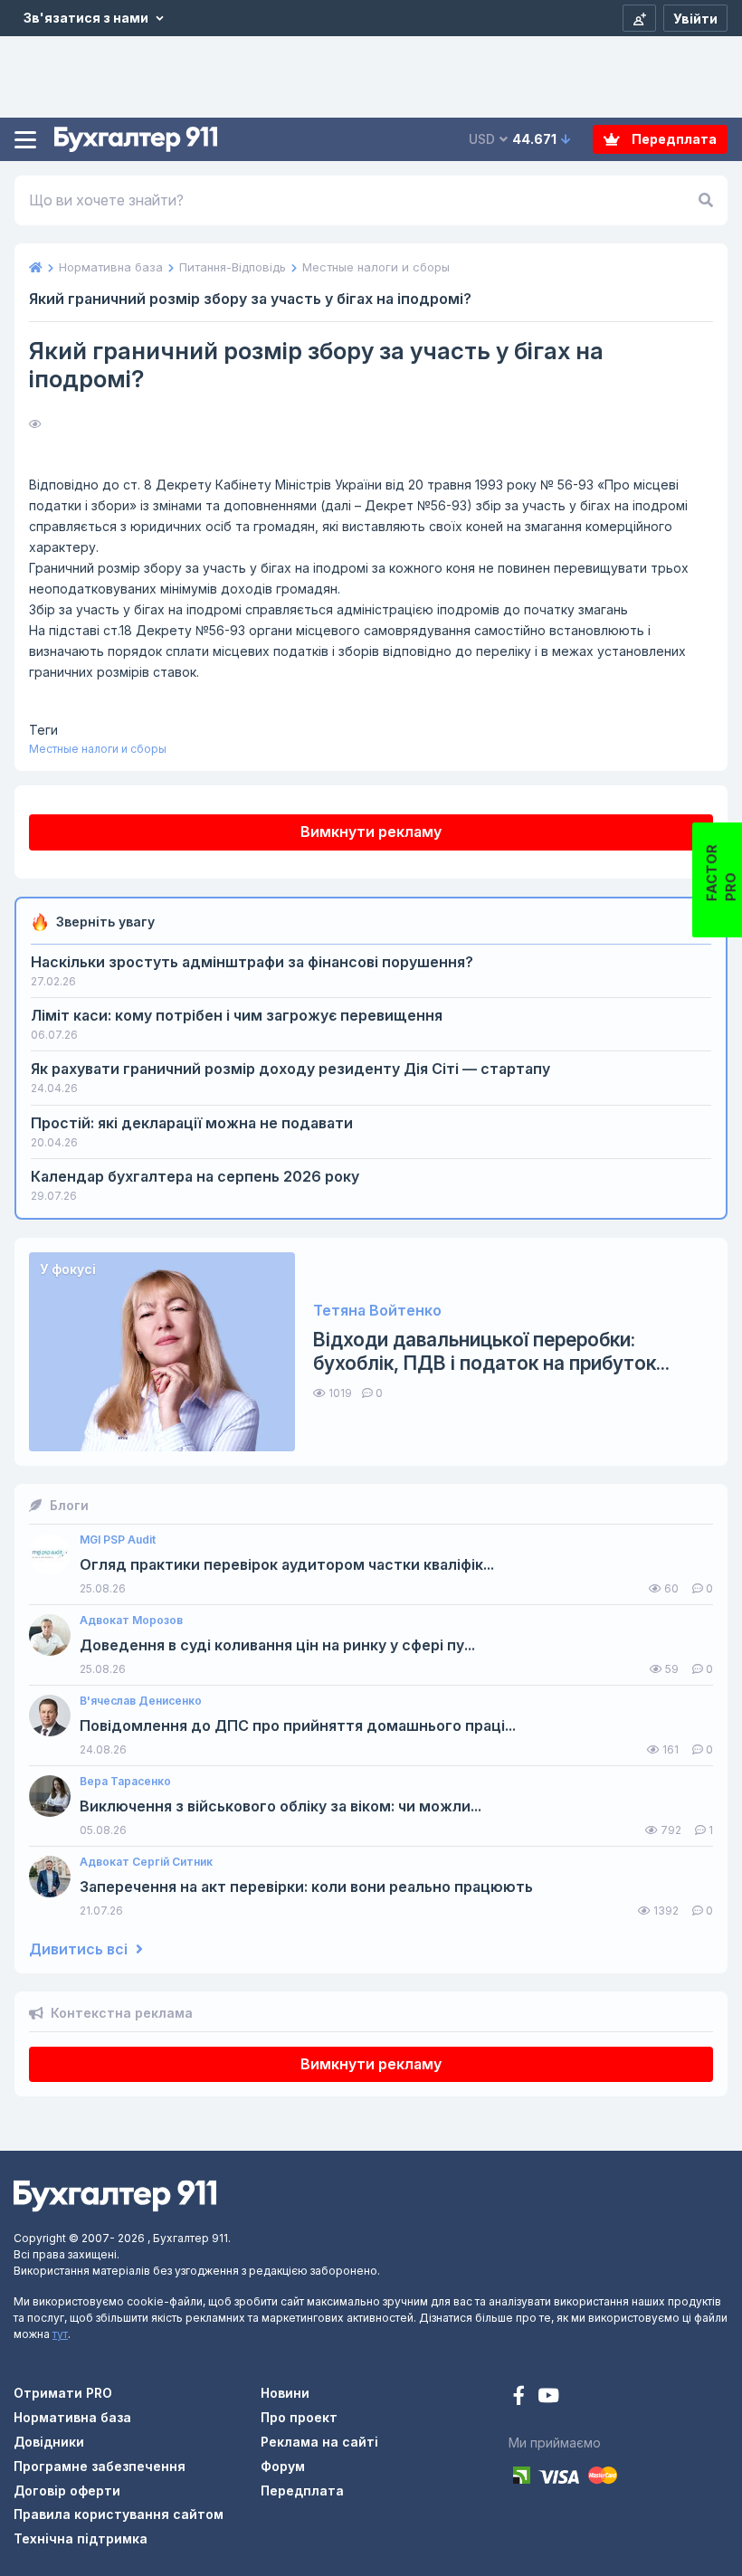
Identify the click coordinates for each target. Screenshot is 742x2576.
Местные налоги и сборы (98, 749)
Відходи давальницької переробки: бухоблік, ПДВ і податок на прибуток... (491, 1351)
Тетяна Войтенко (377, 1311)
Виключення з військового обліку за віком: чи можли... (281, 1806)
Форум (283, 2466)
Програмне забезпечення (100, 2466)
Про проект (299, 2417)
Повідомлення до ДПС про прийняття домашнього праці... (298, 1726)
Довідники (49, 2442)
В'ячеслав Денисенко (141, 1701)
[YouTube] (548, 2397)
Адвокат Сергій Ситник (146, 1862)
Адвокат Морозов (131, 1621)
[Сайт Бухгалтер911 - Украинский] (115, 2195)
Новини (285, 2393)
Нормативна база (72, 2417)
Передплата (673, 139)
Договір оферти (67, 2490)
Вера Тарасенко (125, 1782)
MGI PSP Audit (118, 1540)
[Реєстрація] (639, 18)
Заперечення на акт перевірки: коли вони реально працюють (306, 1887)
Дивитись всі (80, 1949)
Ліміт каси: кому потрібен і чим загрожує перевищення (237, 1015)
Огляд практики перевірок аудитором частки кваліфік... (287, 1565)
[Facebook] (521, 2397)
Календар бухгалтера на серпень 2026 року (195, 1176)
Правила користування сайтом (119, 2514)
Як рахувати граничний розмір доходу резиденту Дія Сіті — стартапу (290, 1069)
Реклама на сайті (319, 2442)
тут (60, 2334)
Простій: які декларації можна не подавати (192, 1123)
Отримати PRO (63, 2393)
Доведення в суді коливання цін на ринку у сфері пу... (277, 1645)
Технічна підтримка (81, 2538)
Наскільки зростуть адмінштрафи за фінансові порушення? (252, 962)
